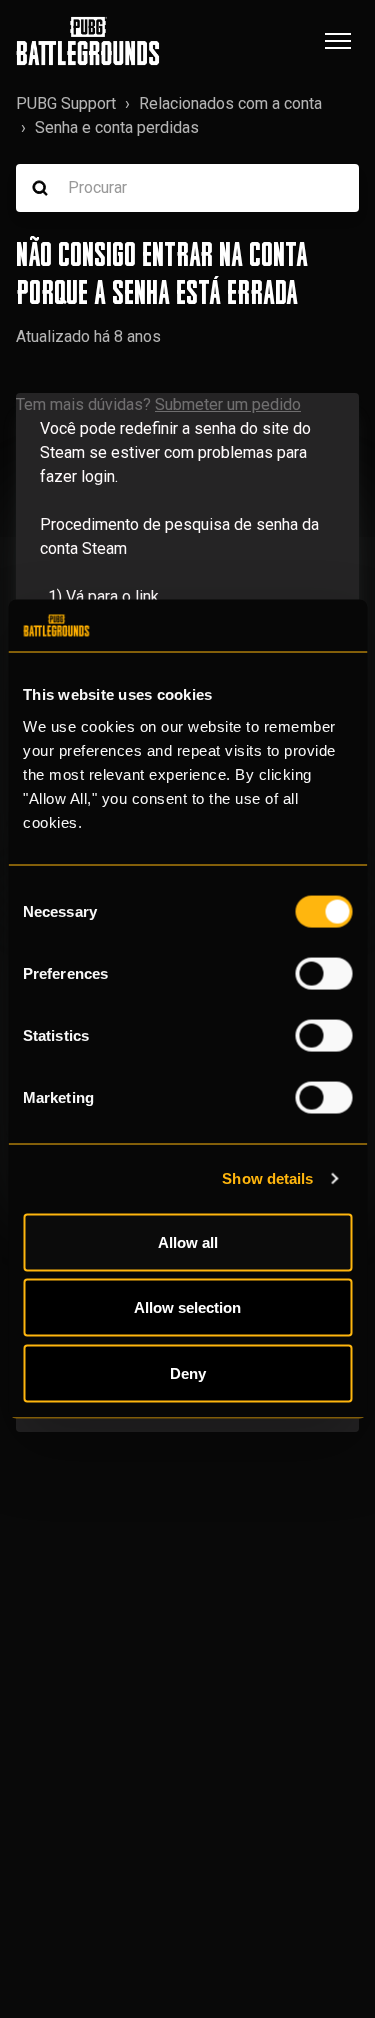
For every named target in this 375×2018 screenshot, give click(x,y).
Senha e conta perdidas (117, 127)
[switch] (323, 973)
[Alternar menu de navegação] (338, 41)
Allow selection (187, 1307)
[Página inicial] (88, 41)
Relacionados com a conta (230, 103)
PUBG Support (66, 103)
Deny (188, 1372)
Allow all (188, 1241)
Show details (267, 1178)
